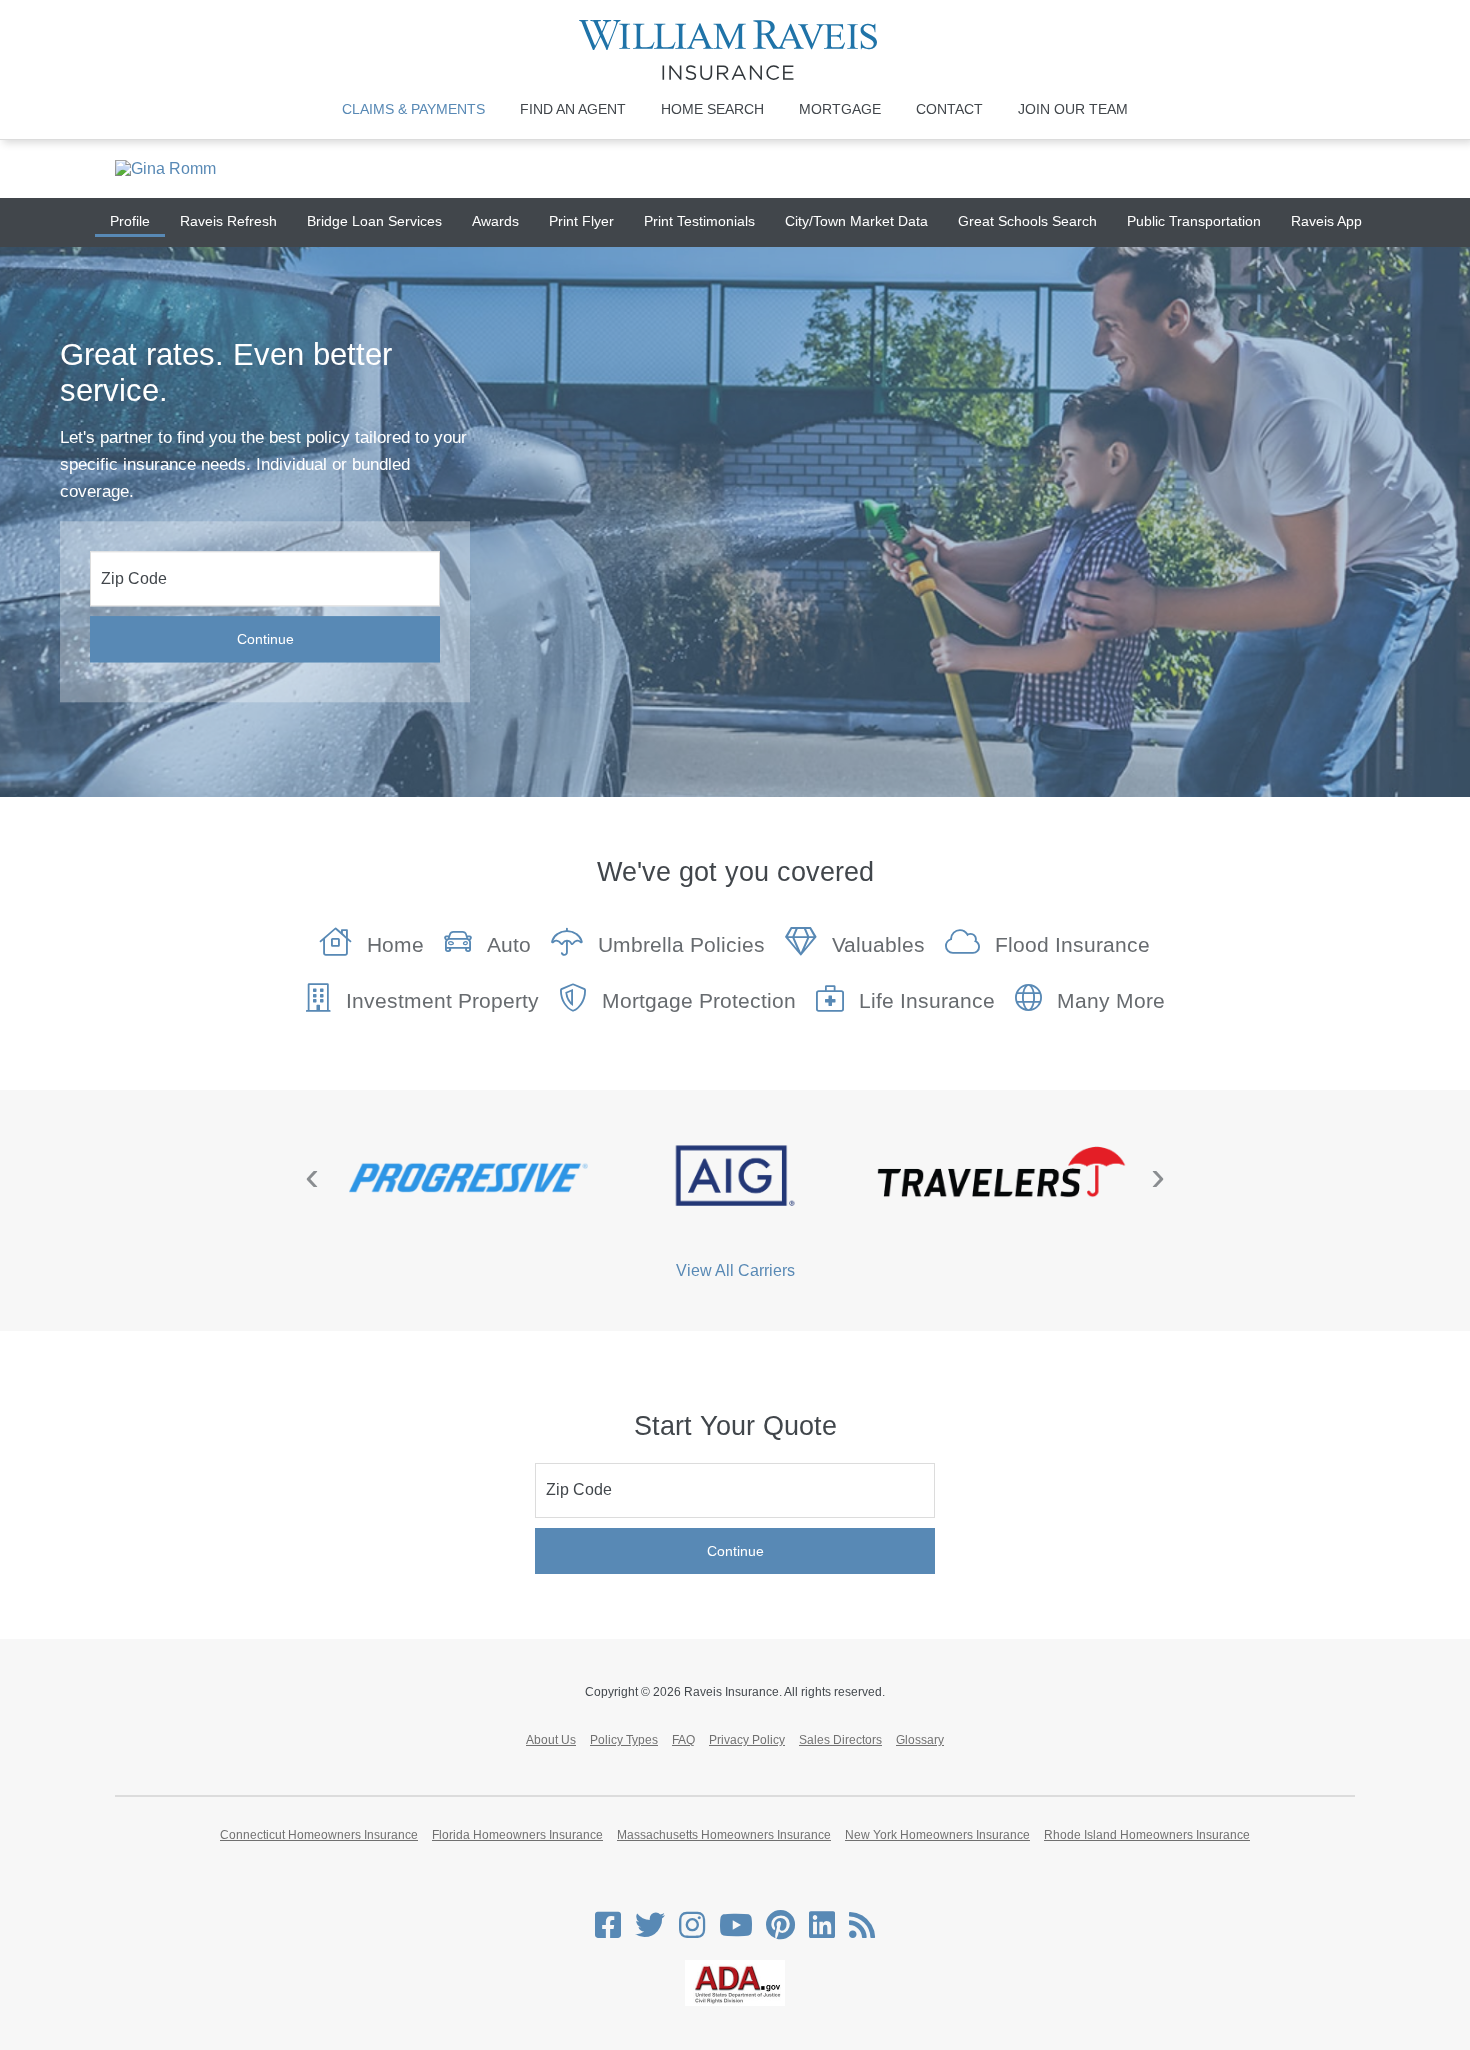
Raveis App (1326, 221)
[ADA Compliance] (735, 2002)
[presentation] (312, 1176)
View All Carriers (735, 1270)
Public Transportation (1194, 221)
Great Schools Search (1027, 221)
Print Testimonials (699, 221)
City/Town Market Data (856, 221)
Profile (130, 221)
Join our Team (1073, 109)
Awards (495, 221)
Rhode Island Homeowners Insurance (1147, 1835)
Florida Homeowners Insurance (517, 1835)
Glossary (920, 1740)
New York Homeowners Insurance (937, 1835)
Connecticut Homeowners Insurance (319, 1835)
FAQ (683, 1740)
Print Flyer (581, 221)
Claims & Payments (413, 109)
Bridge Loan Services (374, 221)
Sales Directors (840, 1740)
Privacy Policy (747, 1740)
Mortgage (840, 109)
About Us (551, 1740)
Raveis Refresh (228, 221)
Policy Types (624, 1740)
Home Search (712, 109)
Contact (949, 109)
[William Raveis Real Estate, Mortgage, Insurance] (735, 50)
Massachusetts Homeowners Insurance (724, 1835)
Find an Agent (573, 109)
